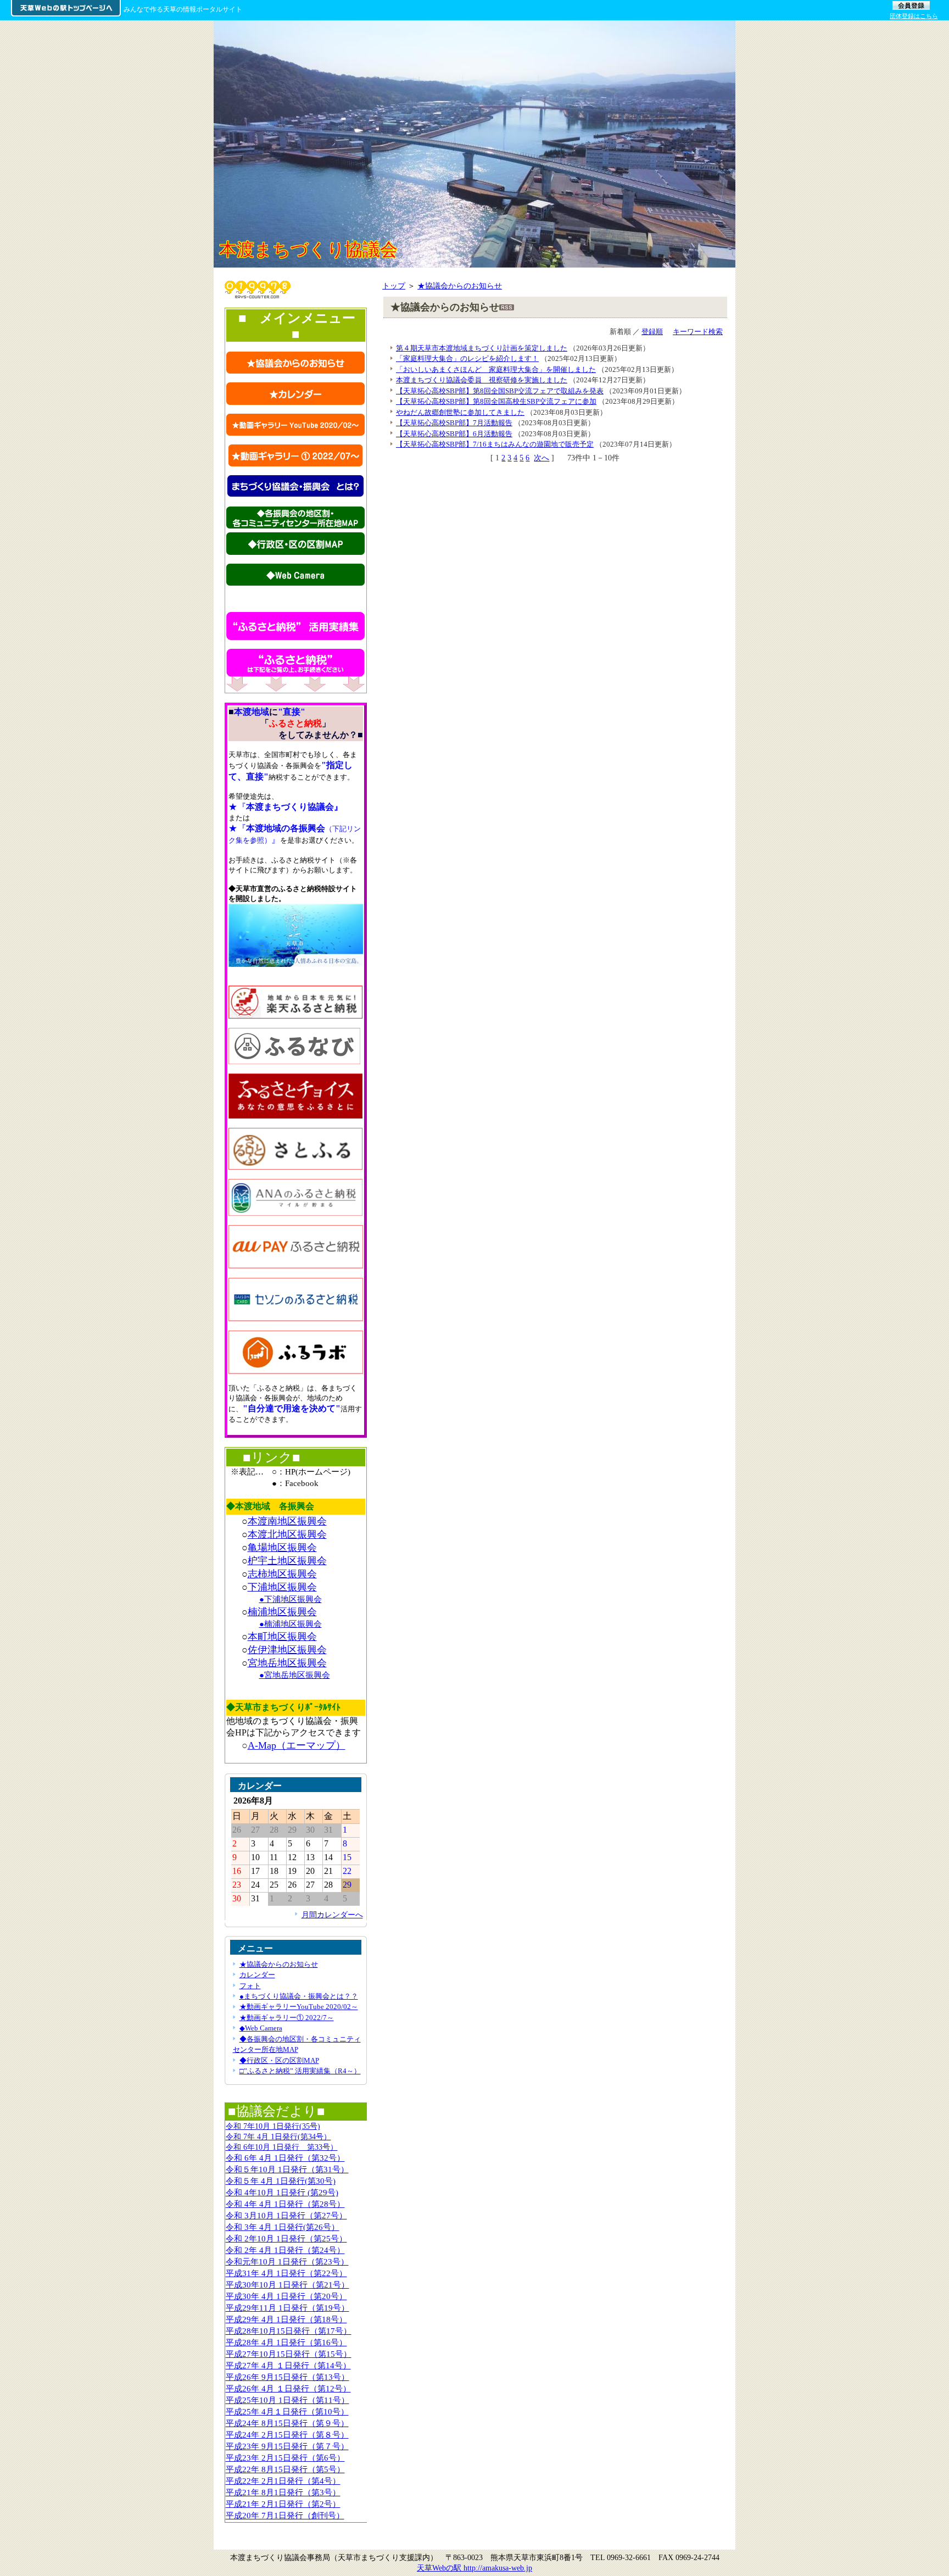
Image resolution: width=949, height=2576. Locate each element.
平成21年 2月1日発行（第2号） (283, 2504)
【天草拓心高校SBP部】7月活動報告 (454, 423)
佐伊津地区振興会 (287, 1650)
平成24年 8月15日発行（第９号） (287, 2423)
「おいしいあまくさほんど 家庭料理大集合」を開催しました (496, 369)
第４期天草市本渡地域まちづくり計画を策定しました (482, 348)
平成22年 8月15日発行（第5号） (285, 2469)
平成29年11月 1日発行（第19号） (288, 2308)
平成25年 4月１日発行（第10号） (287, 2411)
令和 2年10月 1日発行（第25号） (286, 2238)
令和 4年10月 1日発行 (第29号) (282, 2192)
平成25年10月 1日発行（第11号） (288, 2400)
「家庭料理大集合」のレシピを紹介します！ (467, 358)
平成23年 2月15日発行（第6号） (285, 2458)
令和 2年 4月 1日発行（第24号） (285, 2250)
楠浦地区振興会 (282, 1612)
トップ (394, 286)
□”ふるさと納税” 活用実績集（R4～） (300, 2071)
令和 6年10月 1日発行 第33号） (282, 2147)
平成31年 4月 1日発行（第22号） (286, 2273)
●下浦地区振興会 (291, 1599)
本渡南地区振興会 (287, 1521)
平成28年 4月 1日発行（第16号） (286, 2342)
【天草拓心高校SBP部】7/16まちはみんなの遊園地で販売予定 (495, 444)
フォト (250, 1986)
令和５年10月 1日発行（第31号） (287, 2169)
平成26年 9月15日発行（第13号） (288, 2377)
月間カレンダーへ (332, 1915)
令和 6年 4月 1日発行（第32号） (285, 2158)
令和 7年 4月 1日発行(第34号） (278, 2137)
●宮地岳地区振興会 (295, 1675)
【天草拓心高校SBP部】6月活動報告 (454, 434)
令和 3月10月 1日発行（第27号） (286, 2215)
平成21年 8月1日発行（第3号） (283, 2492)
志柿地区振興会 (282, 1574)
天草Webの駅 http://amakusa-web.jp (474, 2568)
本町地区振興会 (282, 1637)
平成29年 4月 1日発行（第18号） (286, 2319)
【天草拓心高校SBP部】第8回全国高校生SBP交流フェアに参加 (496, 401)
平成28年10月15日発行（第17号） (289, 2331)
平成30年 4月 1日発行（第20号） (286, 2296)
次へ (542, 458)
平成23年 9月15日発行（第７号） (287, 2446)
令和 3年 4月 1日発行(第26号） (283, 2227)
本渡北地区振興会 (287, 1534)
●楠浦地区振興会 (291, 1624)
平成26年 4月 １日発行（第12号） (288, 2388)
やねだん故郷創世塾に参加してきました (460, 412)
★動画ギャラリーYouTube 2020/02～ (299, 2007)
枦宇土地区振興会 (287, 1561)
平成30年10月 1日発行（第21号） (288, 2285)
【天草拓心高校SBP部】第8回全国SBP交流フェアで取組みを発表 (500, 391)
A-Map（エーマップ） (297, 1745)
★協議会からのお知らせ (460, 286)
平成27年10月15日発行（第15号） (289, 2354)
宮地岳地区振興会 (287, 1663)
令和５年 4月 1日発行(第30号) (281, 2181)
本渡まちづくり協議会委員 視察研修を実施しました (482, 380)
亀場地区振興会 (282, 1548)
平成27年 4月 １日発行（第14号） (288, 2365)
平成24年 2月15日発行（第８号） (287, 2435)
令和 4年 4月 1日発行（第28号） (285, 2204)
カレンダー (257, 1975)
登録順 (652, 332)
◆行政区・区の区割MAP (279, 2060)
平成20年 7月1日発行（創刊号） (285, 2515)
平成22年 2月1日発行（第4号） (283, 2481)
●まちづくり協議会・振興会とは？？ (299, 1996)
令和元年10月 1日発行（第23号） (287, 2261)
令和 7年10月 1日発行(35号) (273, 2126)
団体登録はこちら (914, 16)
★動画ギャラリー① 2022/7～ (287, 2018)
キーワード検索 (698, 332)
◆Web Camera (261, 2028)
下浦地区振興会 (282, 1587)
